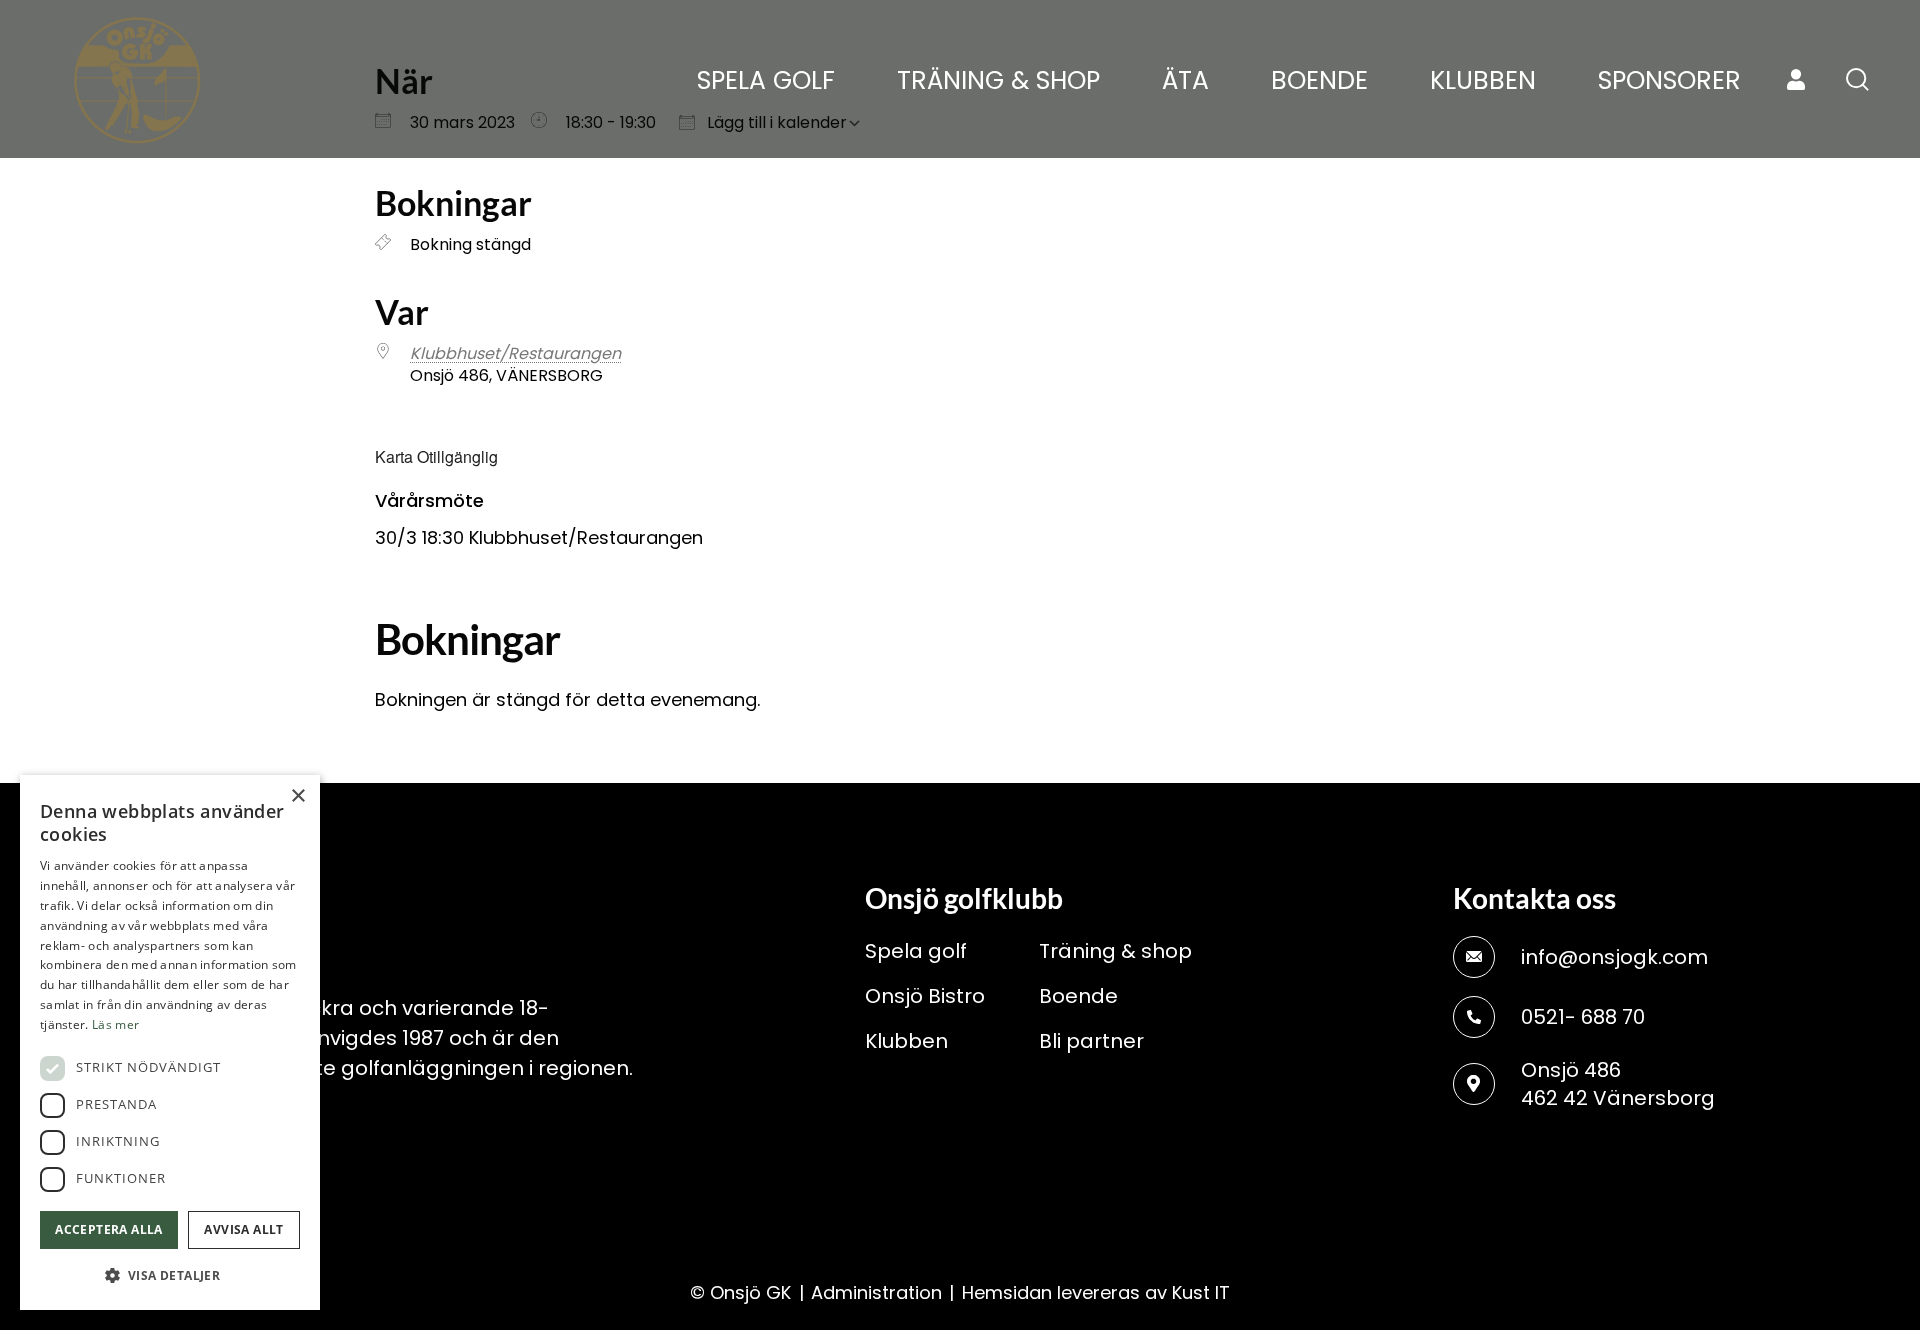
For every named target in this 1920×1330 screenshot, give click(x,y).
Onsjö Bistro (925, 996)
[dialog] (170, 1042)
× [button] (297, 796)
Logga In (1796, 80)
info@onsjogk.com (1614, 957)
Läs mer (115, 1024)
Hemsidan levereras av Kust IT (1096, 1292)
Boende (1078, 996)
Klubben (906, 1041)
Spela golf (916, 951)
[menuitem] (766, 81)
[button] (170, 1276)
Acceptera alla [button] (109, 1229)
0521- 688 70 (1583, 1017)
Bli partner (1091, 1041)
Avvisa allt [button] (243, 1229)
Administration (876, 1292)
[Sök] (1857, 79)
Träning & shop (1115, 951)
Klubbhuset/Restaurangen (515, 353)
